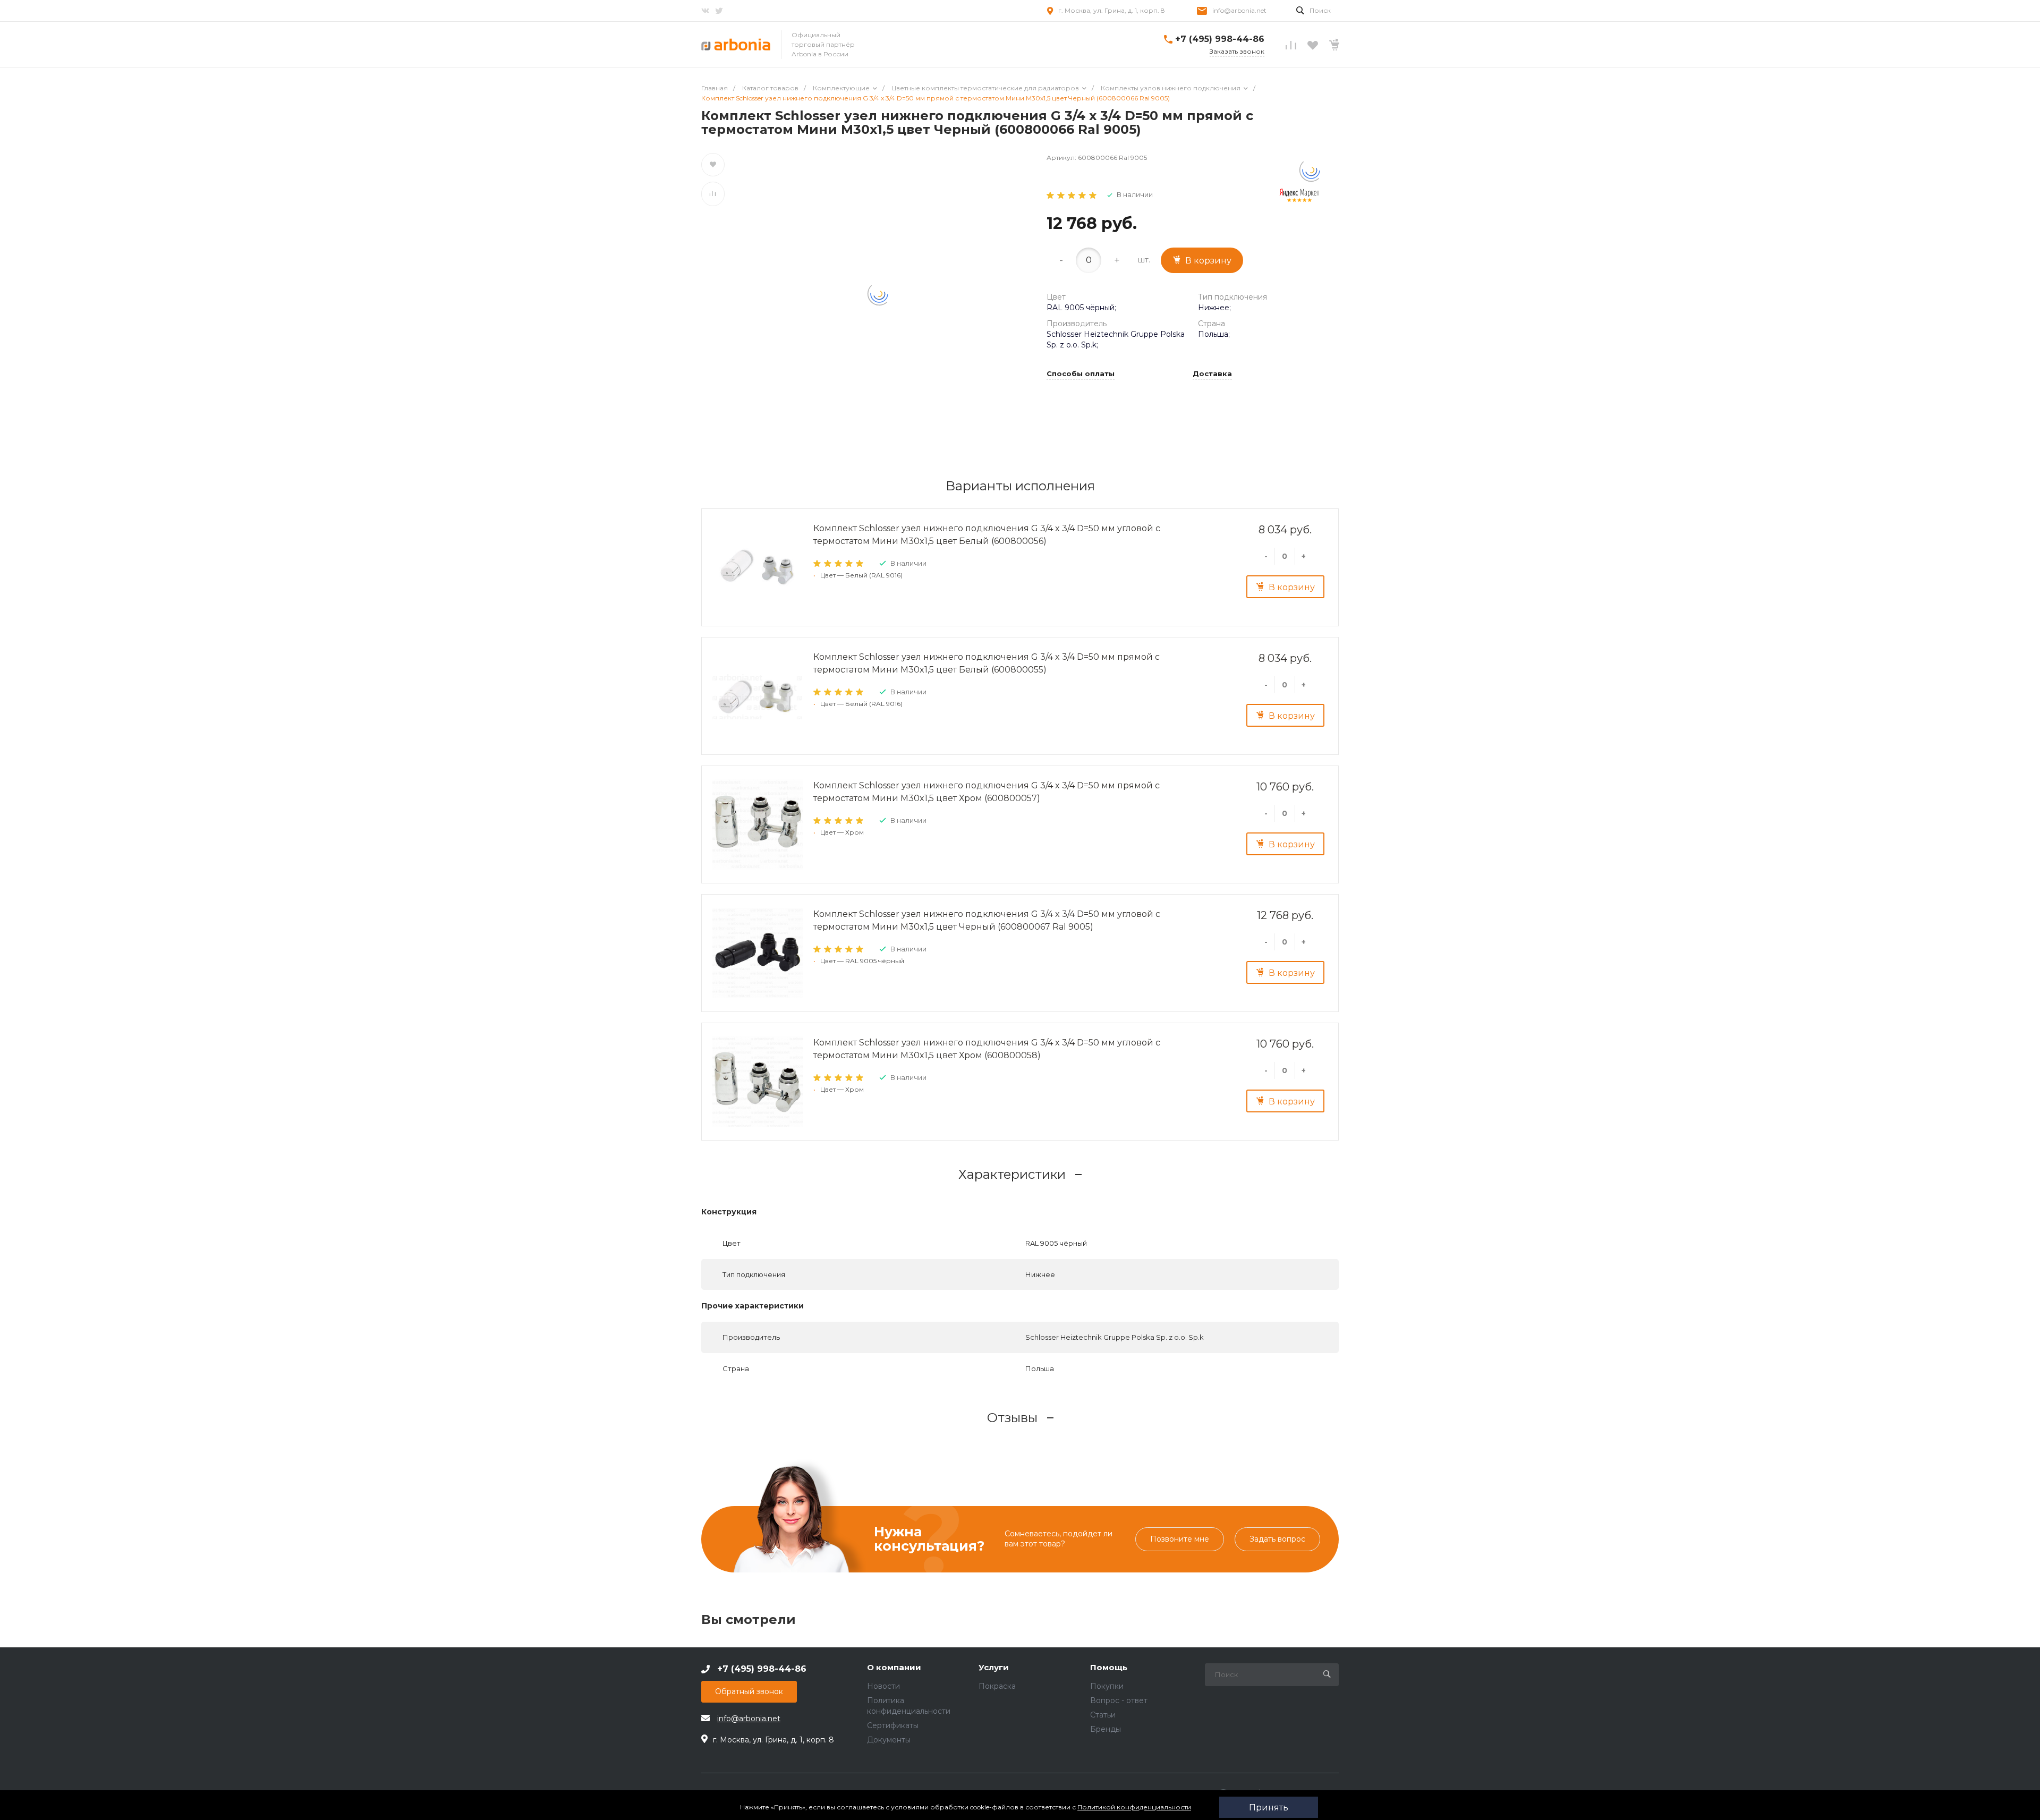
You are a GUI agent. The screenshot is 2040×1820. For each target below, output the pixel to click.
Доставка (1212, 374)
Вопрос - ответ (1119, 1700)
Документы (889, 1740)
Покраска (997, 1686)
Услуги (994, 1668)
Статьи (1103, 1715)
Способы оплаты (1081, 374)
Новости (883, 1686)
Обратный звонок (749, 1691)
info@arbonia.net (1239, 10)
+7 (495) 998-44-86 (1220, 39)
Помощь (1109, 1668)
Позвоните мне (1180, 1539)
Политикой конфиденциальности (1134, 1807)
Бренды (1106, 1729)
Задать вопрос (1277, 1539)
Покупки (1107, 1686)
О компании (894, 1668)
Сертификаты (893, 1725)
